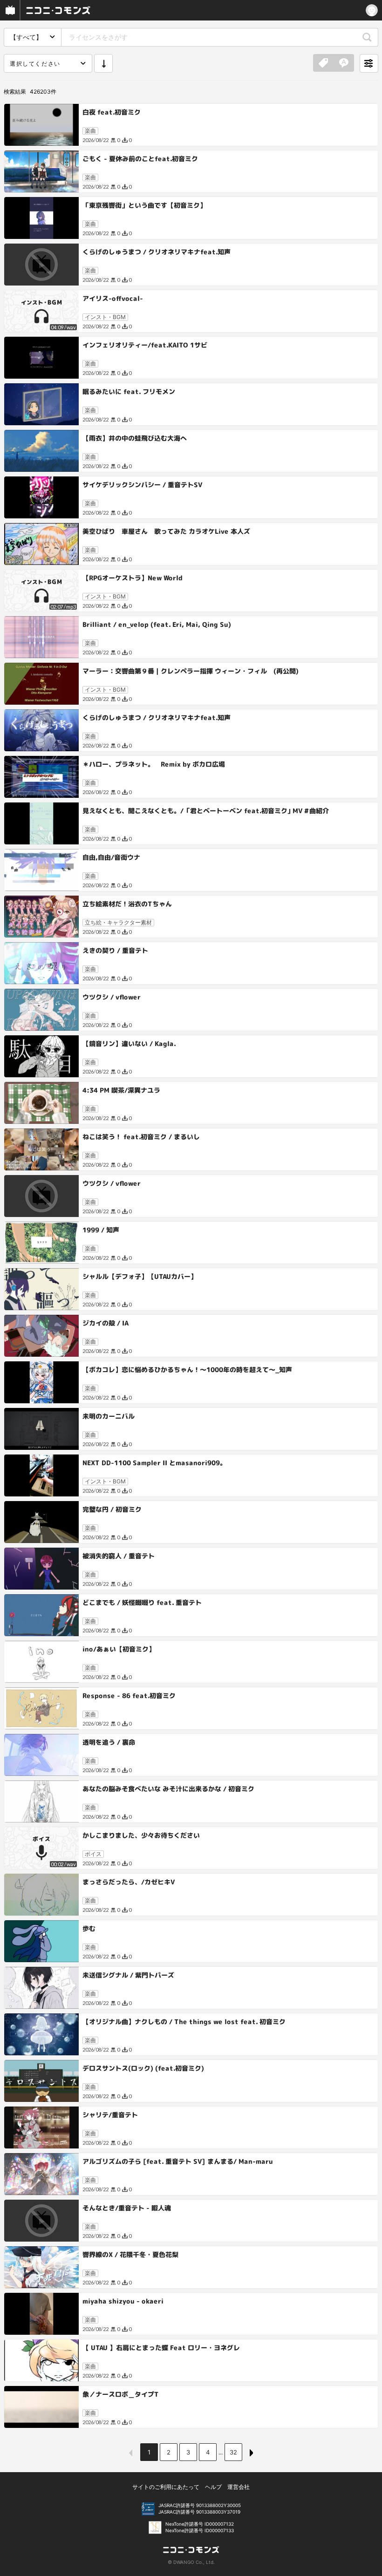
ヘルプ (213, 2487)
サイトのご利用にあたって (166, 2487)
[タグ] (323, 63)
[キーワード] (344, 63)
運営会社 (239, 2487)
